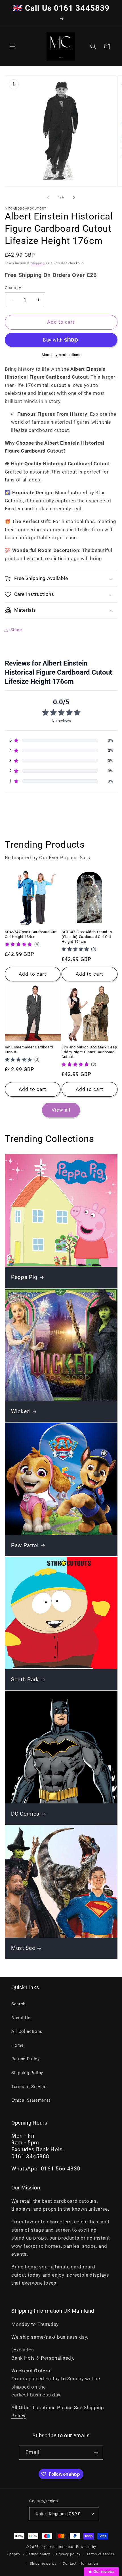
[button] (12, 46)
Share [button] (16, 630)
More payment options (61, 355)
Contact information (80, 2564)
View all (61, 1110)
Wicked (21, 1411)
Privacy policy (68, 2554)
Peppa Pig (24, 1277)
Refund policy (38, 2554)
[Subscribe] (96, 2453)
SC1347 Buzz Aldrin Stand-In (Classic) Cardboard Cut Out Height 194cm (87, 937)
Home (18, 2045)
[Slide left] (48, 197)
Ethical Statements (31, 2100)
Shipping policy (43, 2564)
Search (18, 2004)
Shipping (38, 263)
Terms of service (101, 2554)
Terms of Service (29, 2087)
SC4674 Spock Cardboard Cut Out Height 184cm (31, 934)
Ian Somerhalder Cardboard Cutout (29, 1050)
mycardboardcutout (58, 2547)
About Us (21, 2018)
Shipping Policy (27, 2073)
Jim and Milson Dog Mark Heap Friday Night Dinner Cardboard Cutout (89, 1052)
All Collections (27, 2031)
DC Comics (25, 1814)
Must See (23, 1948)
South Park (25, 1680)
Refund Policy (26, 2059)
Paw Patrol (25, 1546)
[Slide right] (74, 197)
